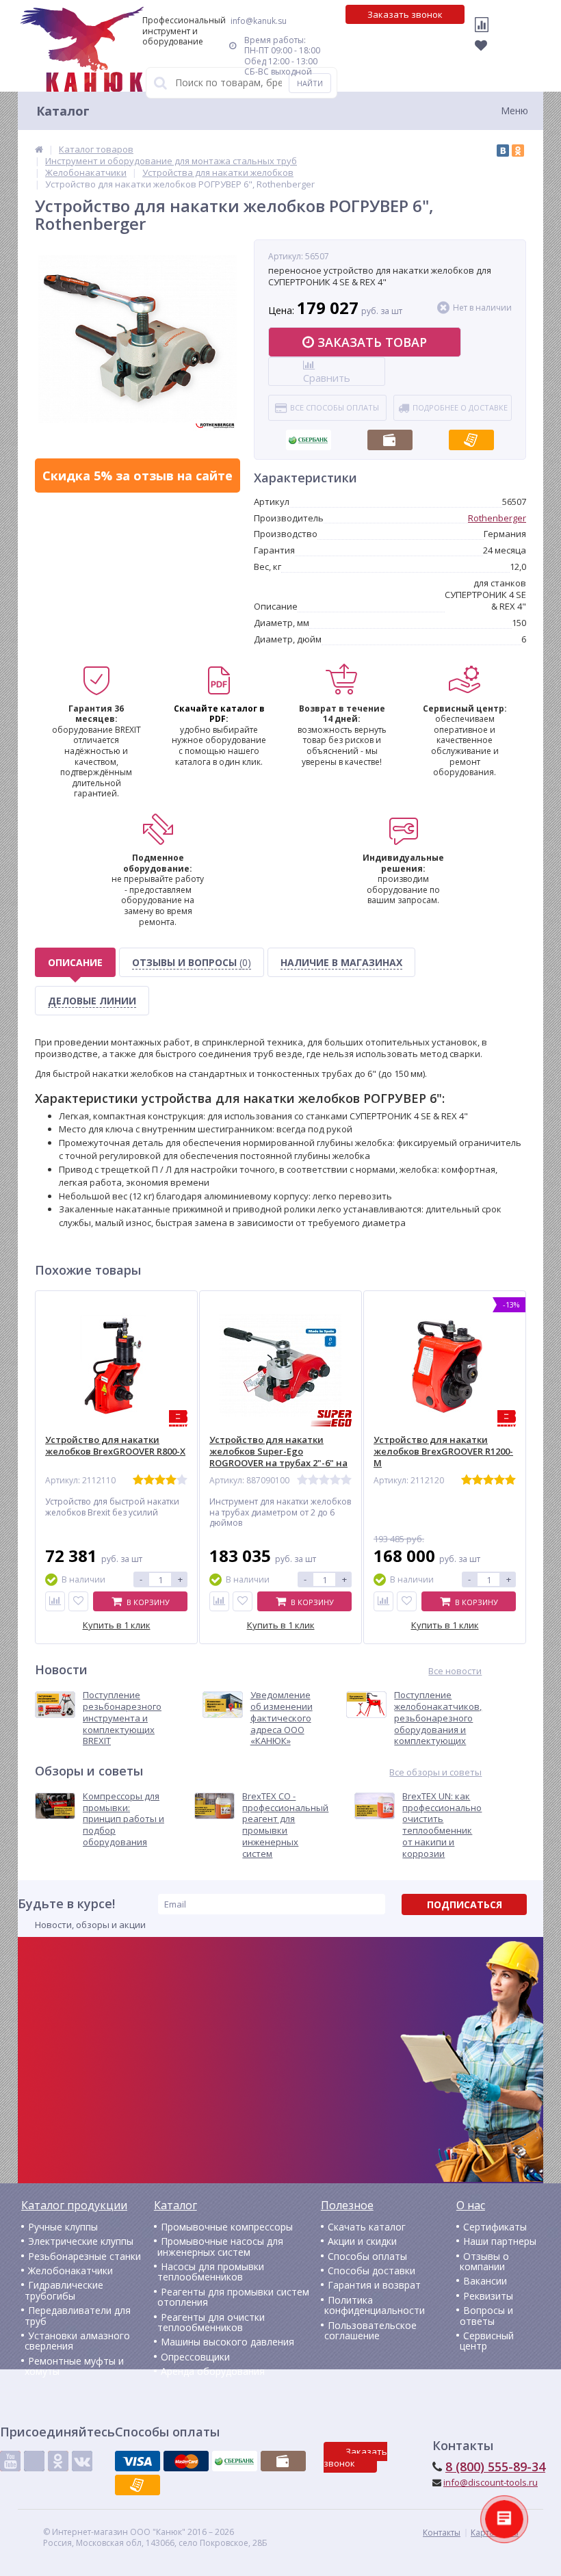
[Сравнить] (55, 1601)
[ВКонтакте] (503, 151)
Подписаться (465, 1904)
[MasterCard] (186, 2461)
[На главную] (82, 49)
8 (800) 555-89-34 (495, 2467)
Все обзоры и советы (435, 1772)
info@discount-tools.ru (491, 2482)
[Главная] (39, 149)
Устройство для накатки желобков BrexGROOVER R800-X (115, 1446)
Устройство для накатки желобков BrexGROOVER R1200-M (443, 1452)
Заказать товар (372, 342)
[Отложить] (78, 1601)
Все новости (455, 1671)
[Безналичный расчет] (471, 436)
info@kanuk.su (259, 21)
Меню (514, 110)
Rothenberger (497, 518)
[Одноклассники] (518, 151)
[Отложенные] (485, 56)
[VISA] (138, 2461)
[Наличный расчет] (390, 436)
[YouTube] (10, 2461)
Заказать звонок (405, 14)
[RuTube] (34, 2461)
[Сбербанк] (309, 436)
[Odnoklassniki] (58, 2461)
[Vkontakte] (82, 2461)
